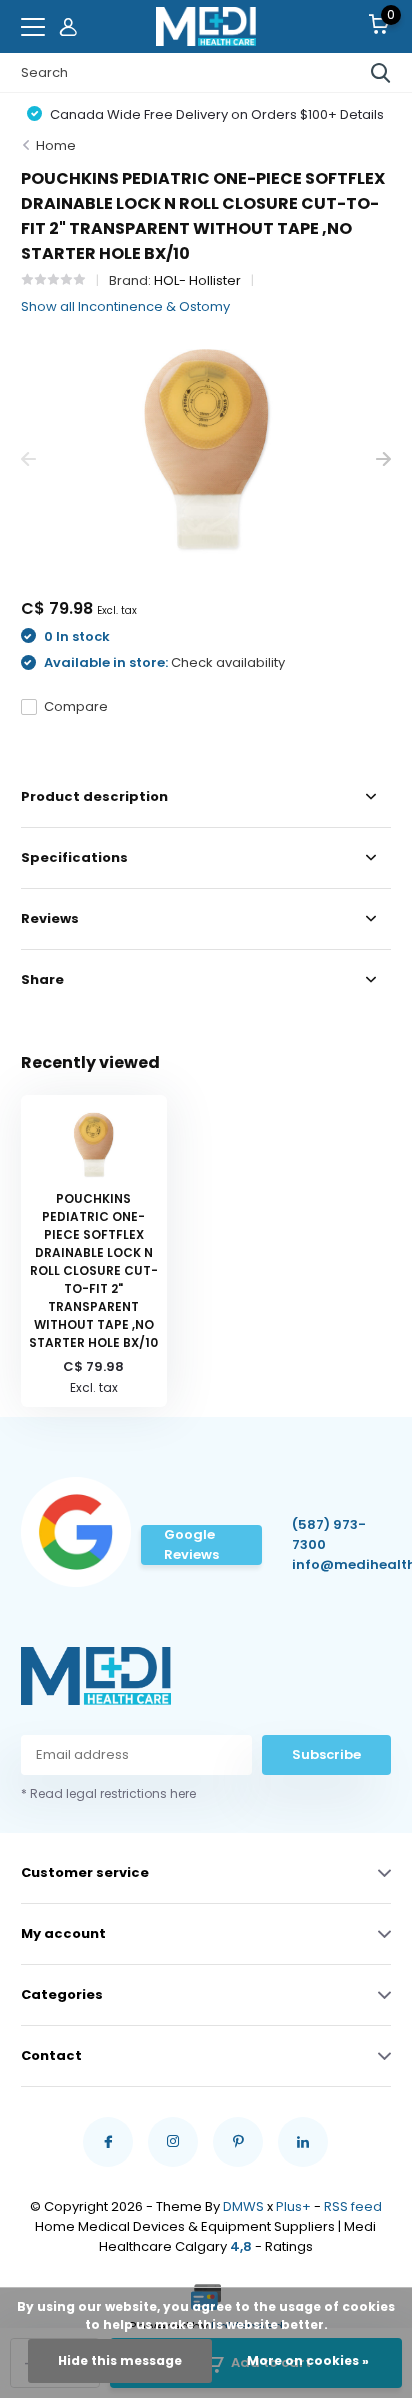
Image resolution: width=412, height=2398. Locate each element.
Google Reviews (191, 1544)
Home (56, 145)
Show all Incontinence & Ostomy (125, 306)
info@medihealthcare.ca (337, 1564)
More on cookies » (308, 2360)
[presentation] (28, 459)
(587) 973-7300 (329, 1534)
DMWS (243, 2206)
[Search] (381, 73)
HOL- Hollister (197, 280)
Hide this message (120, 2360)
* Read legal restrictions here (108, 1793)
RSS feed (353, 2206)
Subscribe (326, 1754)
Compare (76, 706)
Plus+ (293, 2206)
